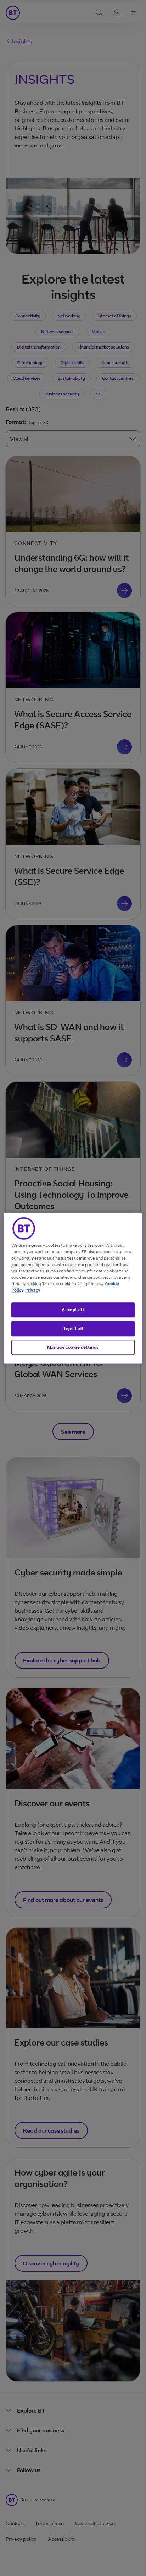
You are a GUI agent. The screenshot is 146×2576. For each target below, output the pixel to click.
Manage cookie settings (73, 1347)
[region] (73, 1288)
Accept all (73, 1309)
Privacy (33, 1290)
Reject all (73, 1328)
